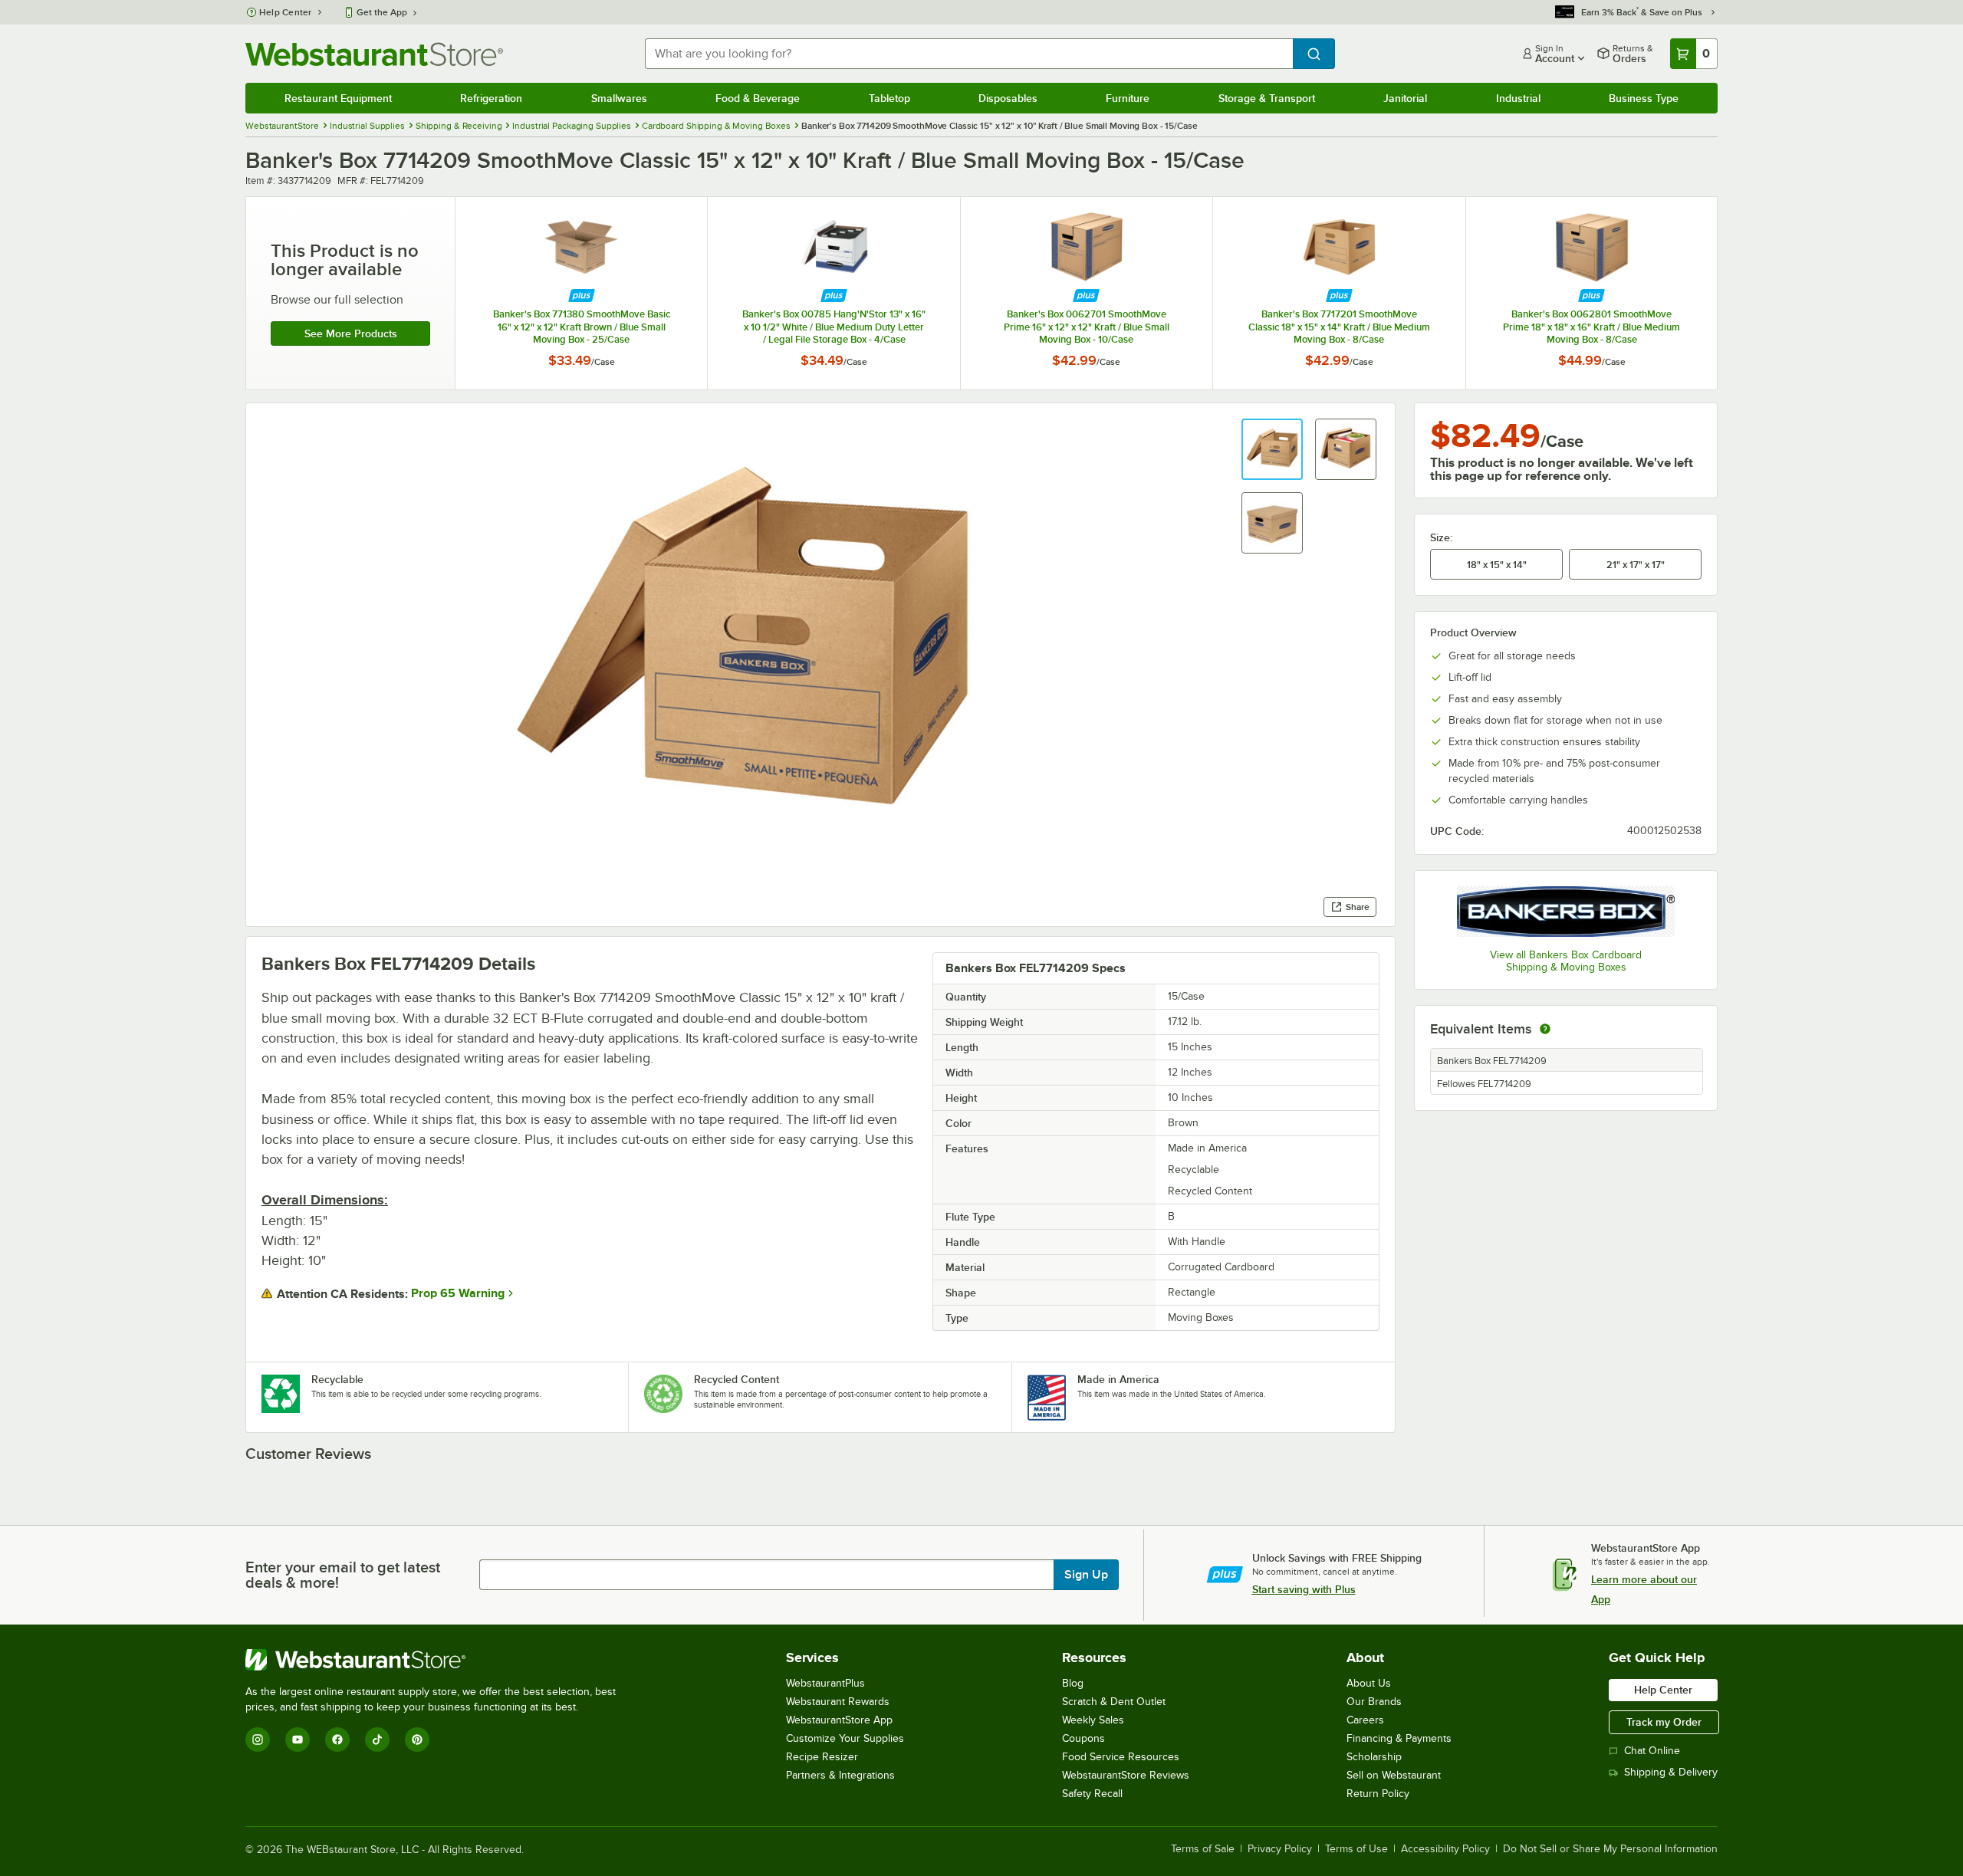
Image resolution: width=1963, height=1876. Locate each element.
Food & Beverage (758, 98)
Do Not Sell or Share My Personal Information (1610, 1849)
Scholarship (1374, 1757)
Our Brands (1374, 1702)
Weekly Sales (1093, 1720)
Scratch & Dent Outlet (1114, 1702)
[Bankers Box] (1566, 912)
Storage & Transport (1267, 98)
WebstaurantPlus (825, 1683)
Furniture (1128, 98)
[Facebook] (337, 1740)
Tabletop (889, 98)
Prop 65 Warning (458, 1293)
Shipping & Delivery (1671, 1772)
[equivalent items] (1545, 1029)
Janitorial (1405, 98)
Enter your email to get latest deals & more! (343, 1575)
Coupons (1083, 1738)
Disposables (1008, 98)
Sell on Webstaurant (1394, 1775)
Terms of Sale (1203, 1849)
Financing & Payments (1399, 1738)
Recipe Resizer (822, 1757)
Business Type (1644, 98)
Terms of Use (1356, 1849)
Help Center (286, 12)
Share (1358, 907)
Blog (1073, 1683)
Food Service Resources (1121, 1757)
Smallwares (619, 98)
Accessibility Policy (1445, 1849)
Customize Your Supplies (845, 1738)
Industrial (1518, 98)
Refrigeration (491, 98)
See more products (351, 333)
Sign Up (1086, 1575)
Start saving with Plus (1304, 1589)
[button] (1272, 449)
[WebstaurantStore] (437, 1660)
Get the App (382, 12)
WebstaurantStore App (839, 1720)
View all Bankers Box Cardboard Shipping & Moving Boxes (1566, 961)
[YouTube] (298, 1740)
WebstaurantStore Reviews (1126, 1775)
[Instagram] (258, 1740)
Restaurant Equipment (338, 98)
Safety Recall (1092, 1794)
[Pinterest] (417, 1740)
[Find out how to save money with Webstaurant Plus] (582, 296)
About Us (1369, 1683)
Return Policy (1378, 1794)
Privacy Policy (1280, 1849)
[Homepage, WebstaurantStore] (374, 54)
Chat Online (1652, 1751)
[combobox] (969, 54)
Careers (1365, 1720)
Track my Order (1664, 1722)
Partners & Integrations (840, 1775)
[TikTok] (377, 1740)
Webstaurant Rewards (838, 1702)
